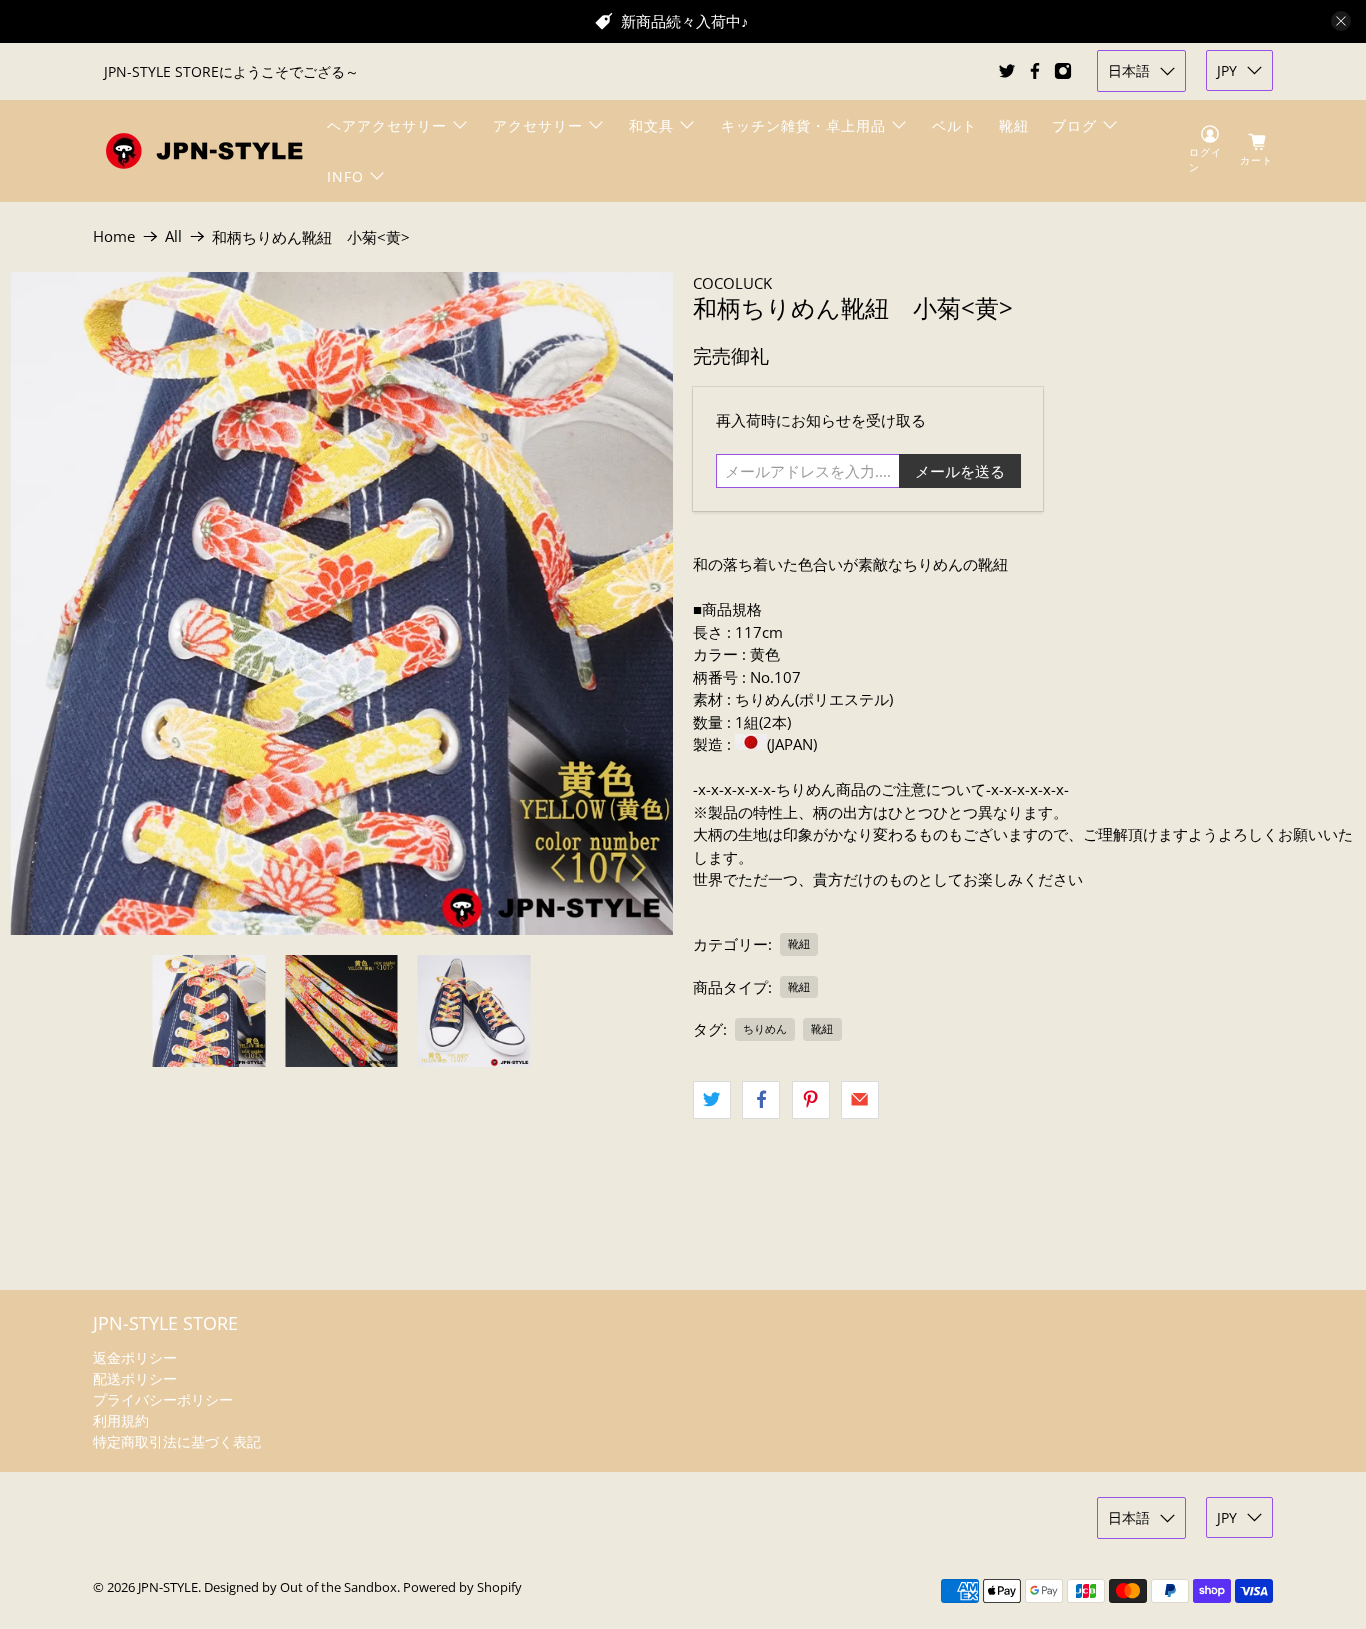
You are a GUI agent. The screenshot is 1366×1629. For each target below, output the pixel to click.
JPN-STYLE (168, 1587)
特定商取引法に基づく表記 (177, 1441)
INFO (345, 176)
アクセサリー (538, 125)
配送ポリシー (135, 1378)
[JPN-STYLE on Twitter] (1007, 71)
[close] (1341, 21)
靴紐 (1014, 125)
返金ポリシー (135, 1357)
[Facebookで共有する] (761, 1100)
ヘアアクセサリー (387, 125)
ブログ (1074, 125)
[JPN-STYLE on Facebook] (1035, 71)
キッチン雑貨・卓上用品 (803, 125)
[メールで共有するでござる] (860, 1100)
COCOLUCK (732, 283)
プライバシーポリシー (163, 1399)
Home (114, 236)
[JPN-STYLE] (204, 150)
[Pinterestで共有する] (811, 1100)
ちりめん (765, 1028)
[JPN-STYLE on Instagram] (1063, 71)
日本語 (1129, 70)
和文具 (651, 125)
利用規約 (121, 1420)
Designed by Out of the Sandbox (300, 1587)
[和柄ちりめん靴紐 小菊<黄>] (341, 603)
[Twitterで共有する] (712, 1100)
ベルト (954, 125)
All (173, 236)
